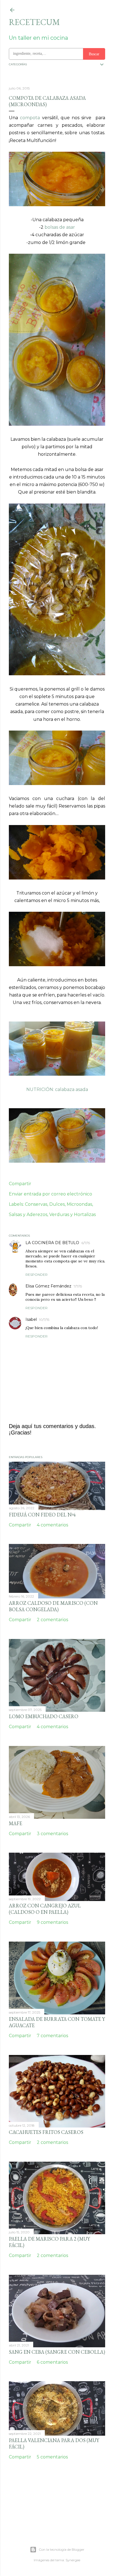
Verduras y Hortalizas (72, 1214)
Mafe (15, 1823)
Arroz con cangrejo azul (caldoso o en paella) (45, 1909)
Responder (37, 1275)
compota (30, 118)
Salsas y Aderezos (28, 1214)
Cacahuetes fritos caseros (46, 2132)
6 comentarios (52, 2362)
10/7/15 (44, 1320)
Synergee (73, 2560)
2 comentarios (52, 1620)
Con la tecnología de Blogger (62, 2549)
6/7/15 (86, 1243)
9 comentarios (52, 1922)
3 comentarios (52, 1834)
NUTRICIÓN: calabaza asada (57, 1089)
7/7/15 (78, 1286)
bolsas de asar (60, 227)
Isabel (31, 1319)
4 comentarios (52, 1525)
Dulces (57, 1204)
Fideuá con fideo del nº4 (42, 1515)
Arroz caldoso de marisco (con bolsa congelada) (53, 1606)
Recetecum (34, 22)
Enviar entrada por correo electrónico (50, 1194)
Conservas (36, 1204)
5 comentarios (52, 2457)
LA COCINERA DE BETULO (52, 1243)
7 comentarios (52, 2036)
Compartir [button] (20, 1184)
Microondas (79, 1204)
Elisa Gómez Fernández (48, 1286)
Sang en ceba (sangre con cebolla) (57, 2352)
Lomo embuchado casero (44, 1716)
